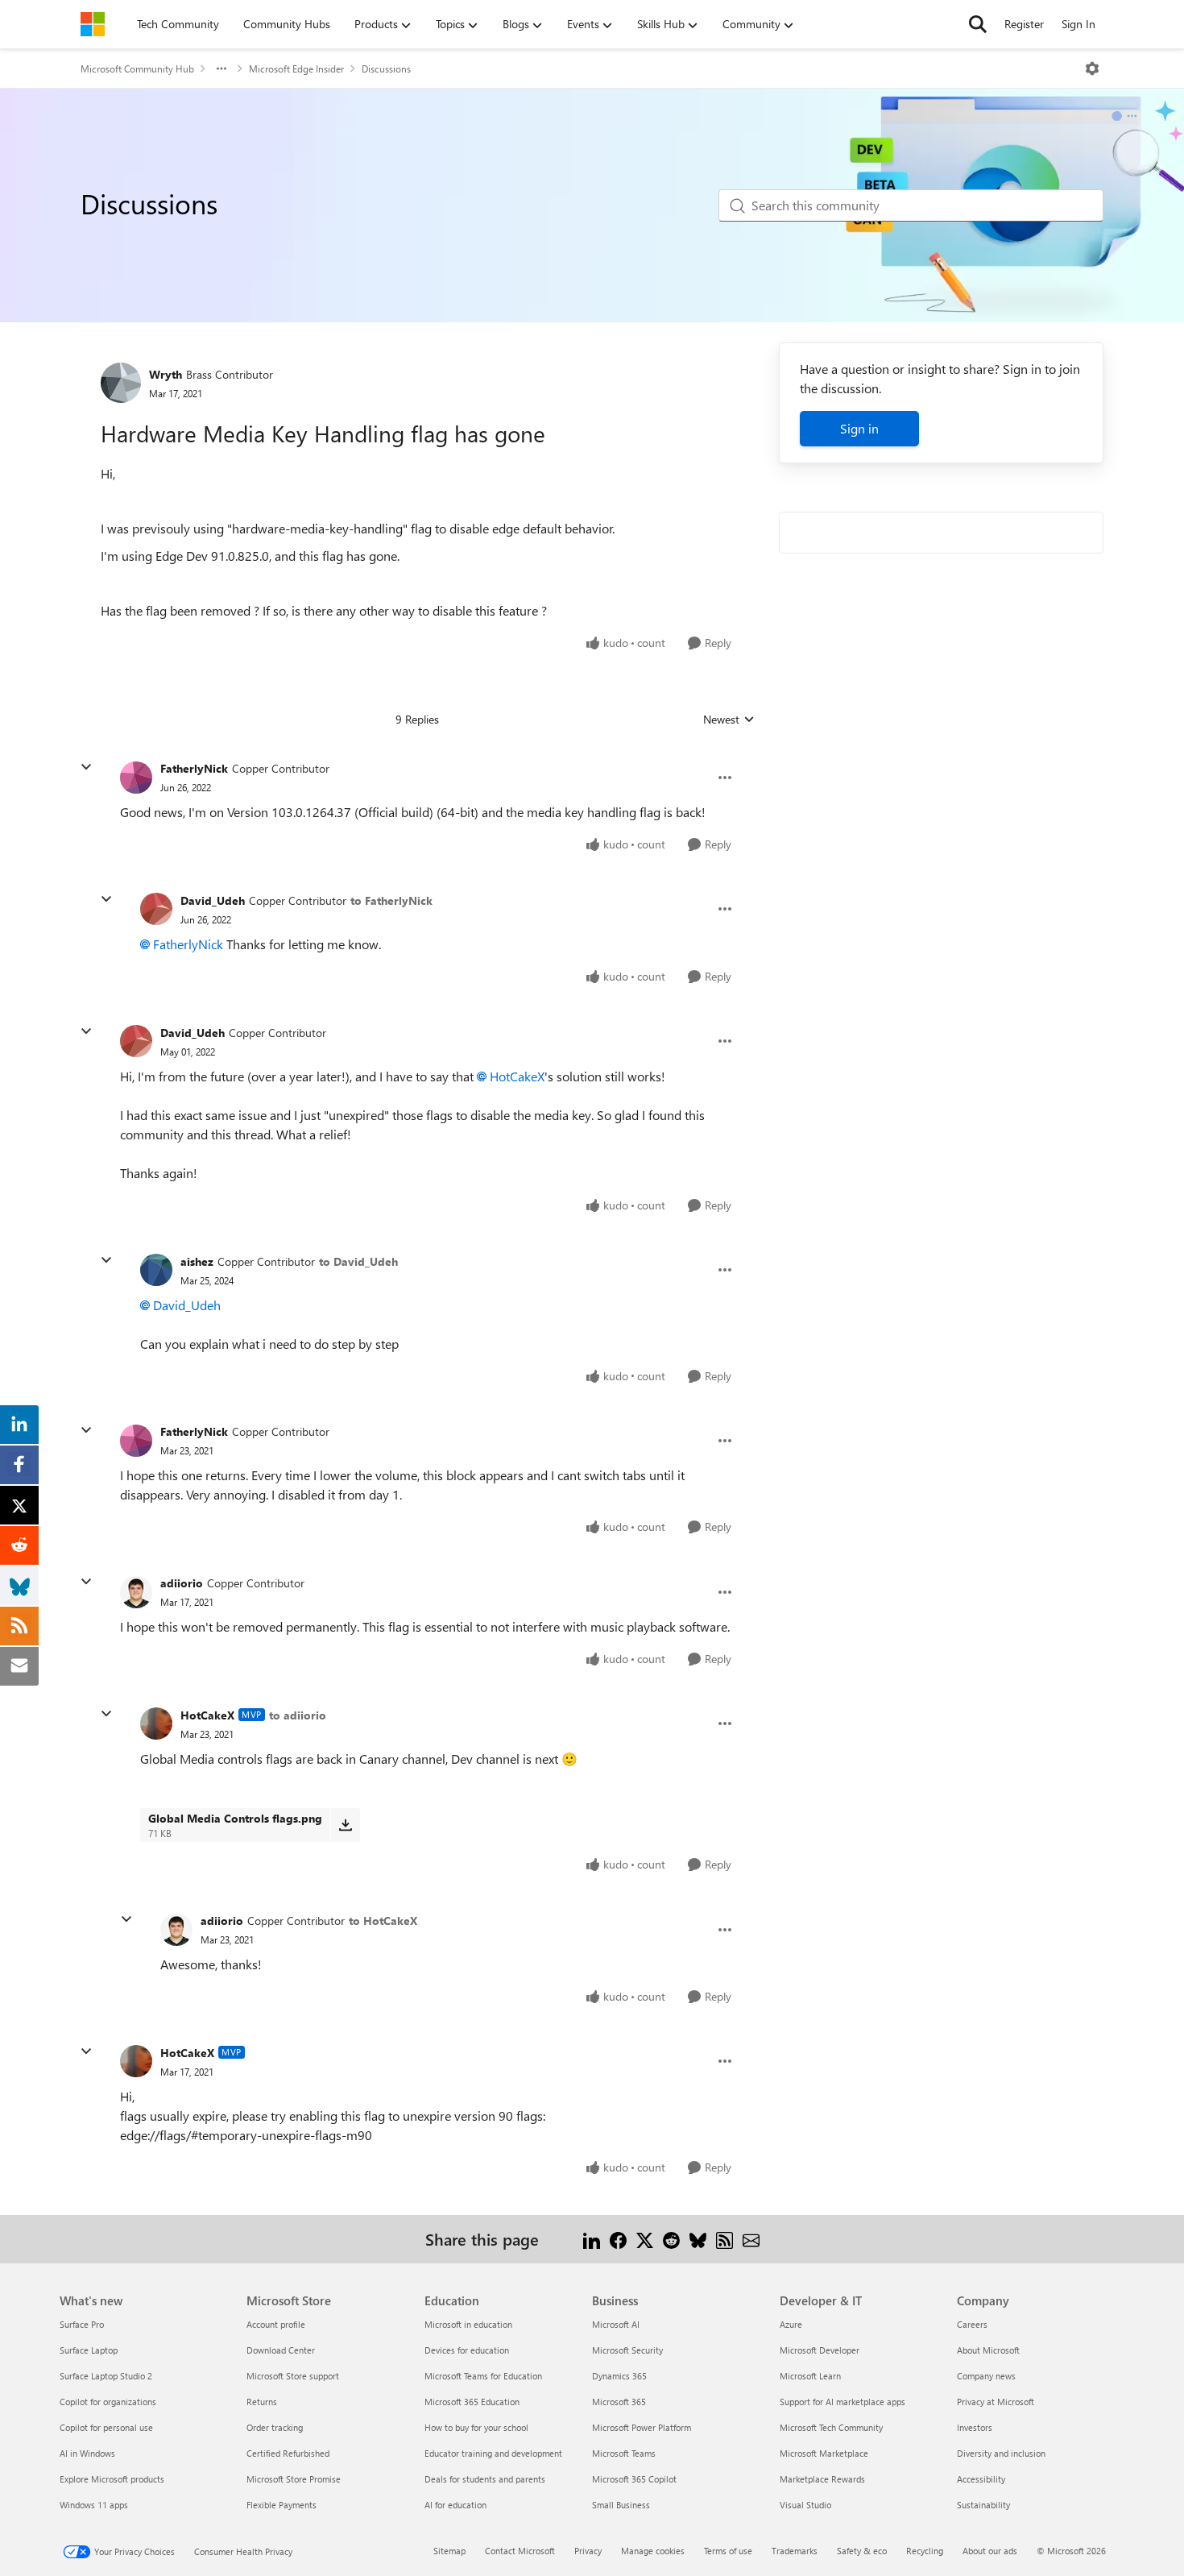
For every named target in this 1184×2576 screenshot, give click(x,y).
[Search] (978, 24)
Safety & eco (862, 2551)
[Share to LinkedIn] (592, 2239)
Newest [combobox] (729, 720)
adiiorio (182, 1583)
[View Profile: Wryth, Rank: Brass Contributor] (121, 383)
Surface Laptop (89, 2350)
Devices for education (467, 2350)
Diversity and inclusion (1001, 2453)
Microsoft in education (468, 2324)
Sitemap (449, 2551)
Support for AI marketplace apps (842, 2402)
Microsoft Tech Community (831, 2427)
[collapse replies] (86, 767)
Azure (791, 2324)
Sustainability (983, 2505)
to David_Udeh (358, 1261)
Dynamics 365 (619, 2376)
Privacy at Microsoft (996, 2402)
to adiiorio (298, 1715)
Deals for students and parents (485, 2479)
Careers (972, 2324)
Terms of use (728, 2551)
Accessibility (981, 2479)
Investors (975, 2427)
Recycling (925, 2551)
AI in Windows (87, 2453)
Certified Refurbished (288, 2453)
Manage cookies (653, 2551)
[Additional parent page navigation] (221, 68)
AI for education (455, 2505)
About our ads (990, 2551)
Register (1024, 24)
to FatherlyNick (391, 900)
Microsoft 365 (619, 2402)
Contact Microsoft (520, 2551)
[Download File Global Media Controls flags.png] (345, 1825)
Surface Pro (82, 2324)
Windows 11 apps (94, 2505)
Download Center (281, 2350)
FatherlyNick (194, 768)
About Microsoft (988, 2350)
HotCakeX (517, 1076)
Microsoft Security (627, 2350)
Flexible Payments (282, 2505)
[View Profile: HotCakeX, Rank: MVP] (156, 1724)
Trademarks (795, 2551)
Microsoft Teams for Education (483, 2376)
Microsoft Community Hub (137, 68)
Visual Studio (805, 2505)
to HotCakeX (383, 1921)
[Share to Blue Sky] (698, 2239)
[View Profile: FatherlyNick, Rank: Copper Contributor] (136, 778)
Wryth (166, 374)
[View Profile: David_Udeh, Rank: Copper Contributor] (156, 909)
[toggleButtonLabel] (1092, 68)
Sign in (859, 428)
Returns (262, 2402)
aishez (197, 1261)
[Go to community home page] (93, 24)
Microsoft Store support (293, 2376)
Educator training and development (493, 2453)
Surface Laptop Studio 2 (106, 2376)
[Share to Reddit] (671, 2239)
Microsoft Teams (624, 2453)
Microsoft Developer (820, 2350)
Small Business (621, 2505)
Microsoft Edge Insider (296, 68)
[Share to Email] (751, 2239)
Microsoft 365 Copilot (634, 2479)
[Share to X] (645, 2239)
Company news (986, 2376)
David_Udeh (213, 900)
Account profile (276, 2324)
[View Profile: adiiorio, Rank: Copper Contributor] (136, 1592)
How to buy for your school (476, 2427)
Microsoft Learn (810, 2376)
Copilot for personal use (106, 2427)
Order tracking (275, 2427)
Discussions (386, 68)
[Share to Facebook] (618, 2239)
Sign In (1078, 24)
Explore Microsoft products (112, 2479)
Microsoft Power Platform (642, 2427)
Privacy (588, 2551)
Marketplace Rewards (822, 2479)
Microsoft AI (616, 2324)
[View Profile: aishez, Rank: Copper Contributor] (156, 1270)
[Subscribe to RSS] (724, 2239)
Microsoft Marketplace (824, 2453)
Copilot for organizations (108, 2402)
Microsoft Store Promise (294, 2479)
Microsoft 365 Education (472, 2402)
